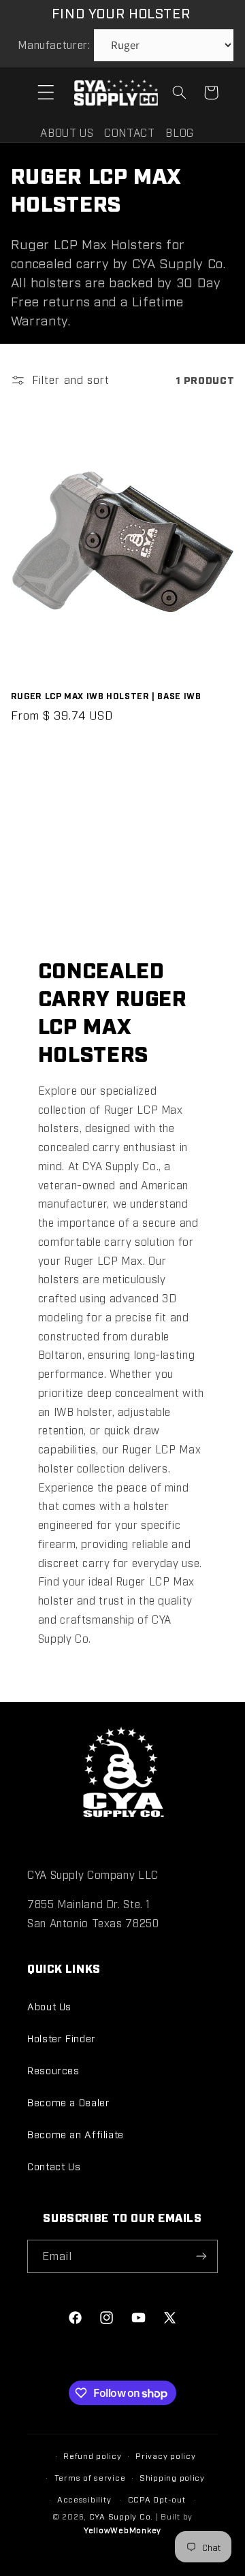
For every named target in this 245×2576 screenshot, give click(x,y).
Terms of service (90, 2477)
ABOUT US (67, 132)
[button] (46, 93)
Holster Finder (62, 2038)
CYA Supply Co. (122, 2516)
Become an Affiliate (76, 2134)
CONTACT (129, 132)
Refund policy (93, 2456)
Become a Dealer (68, 2102)
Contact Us (54, 2166)
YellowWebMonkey (122, 2530)
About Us (49, 2006)
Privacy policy (165, 2456)
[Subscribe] (201, 2256)
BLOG (180, 132)
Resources (53, 2070)
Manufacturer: (54, 45)
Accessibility (84, 2499)
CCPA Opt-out (157, 2499)
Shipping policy (172, 2477)
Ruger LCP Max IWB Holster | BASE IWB (106, 695)
